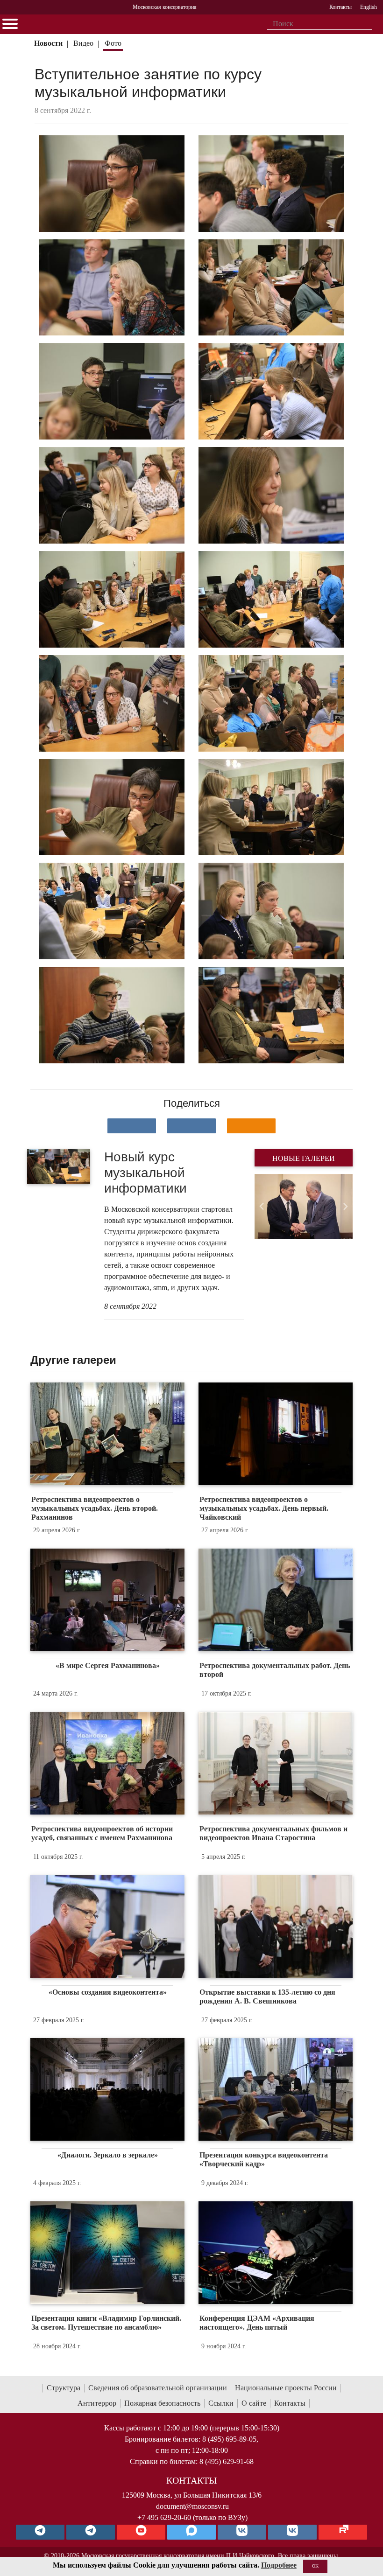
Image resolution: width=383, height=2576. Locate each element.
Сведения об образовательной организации (158, 2388)
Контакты (290, 2403)
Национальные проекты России (286, 2388)
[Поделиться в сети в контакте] (132, 1126)
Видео (83, 43)
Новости (48, 43)
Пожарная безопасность (162, 2403)
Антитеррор (97, 2403)
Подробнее (279, 2565)
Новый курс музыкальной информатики (145, 1173)
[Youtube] (141, 2532)
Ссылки (221, 2403)
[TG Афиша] (91, 2532)
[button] (262, 1207)
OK (315, 2566)
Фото (113, 43)
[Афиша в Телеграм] (343, 2532)
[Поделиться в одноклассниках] (251, 1126)
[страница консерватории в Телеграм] (40, 2532)
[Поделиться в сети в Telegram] (191, 1126)
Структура (64, 2388)
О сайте (254, 2403)
